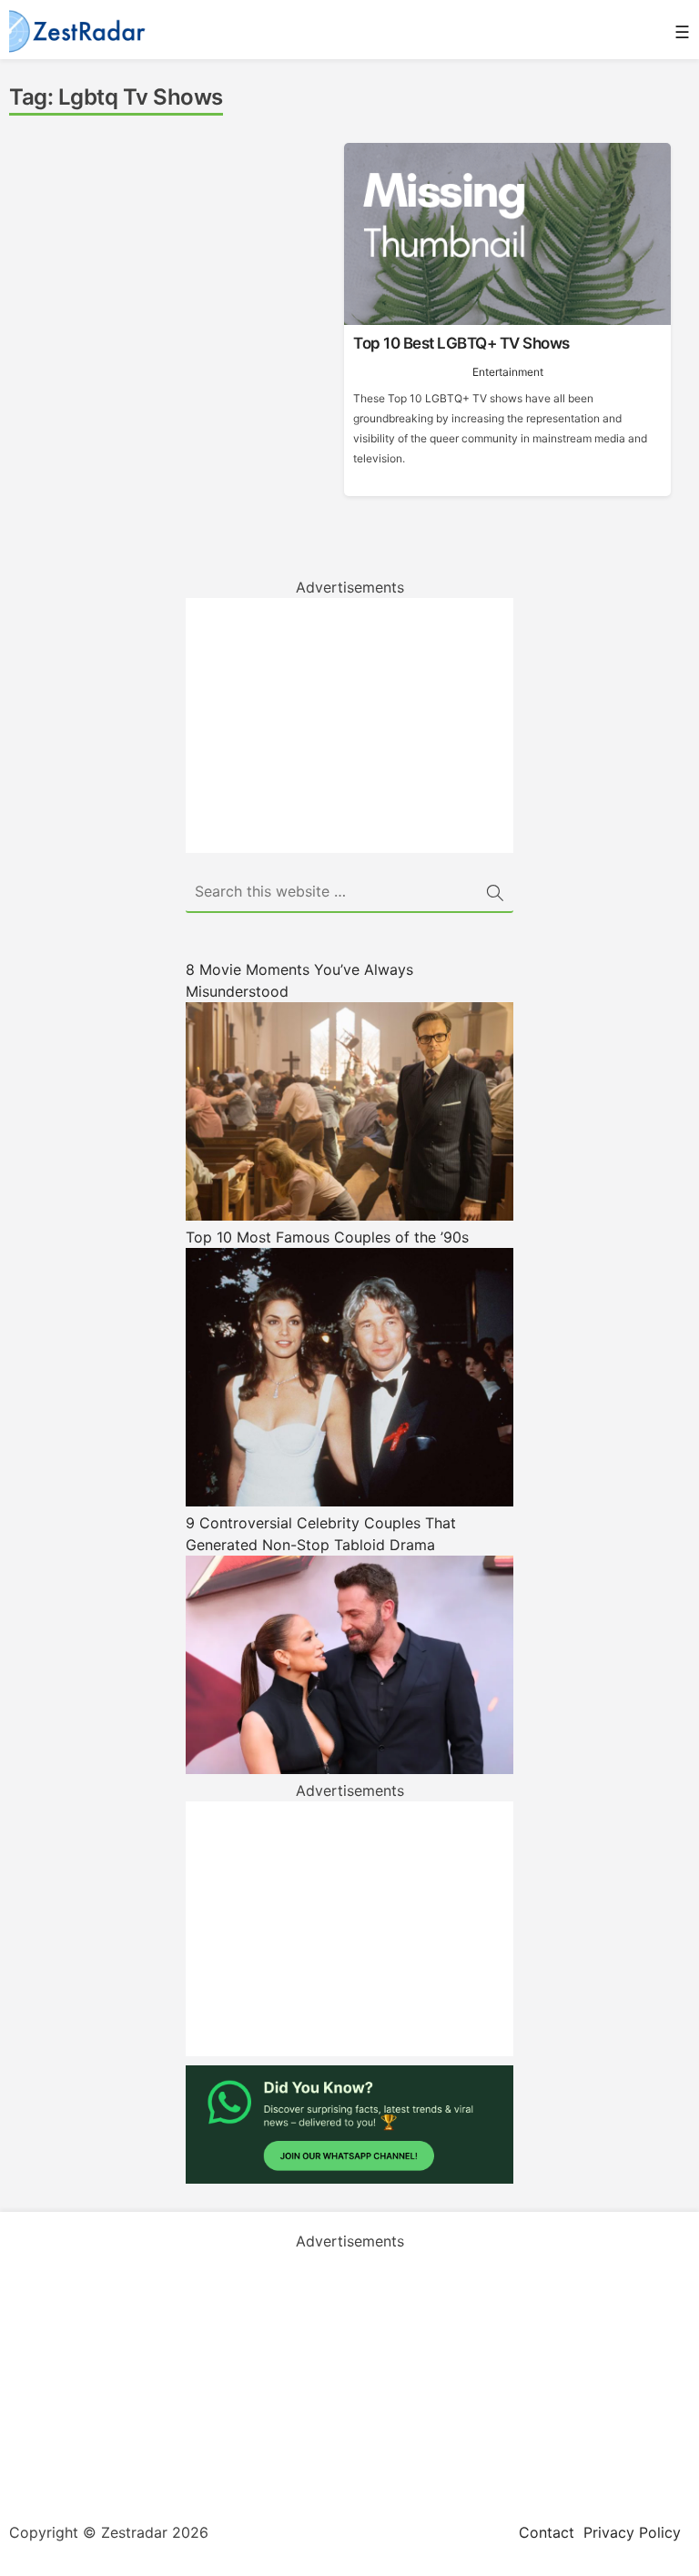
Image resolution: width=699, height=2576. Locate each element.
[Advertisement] (349, 725)
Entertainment (508, 372)
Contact (547, 2532)
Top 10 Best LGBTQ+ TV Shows (461, 343)
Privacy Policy (632, 2532)
